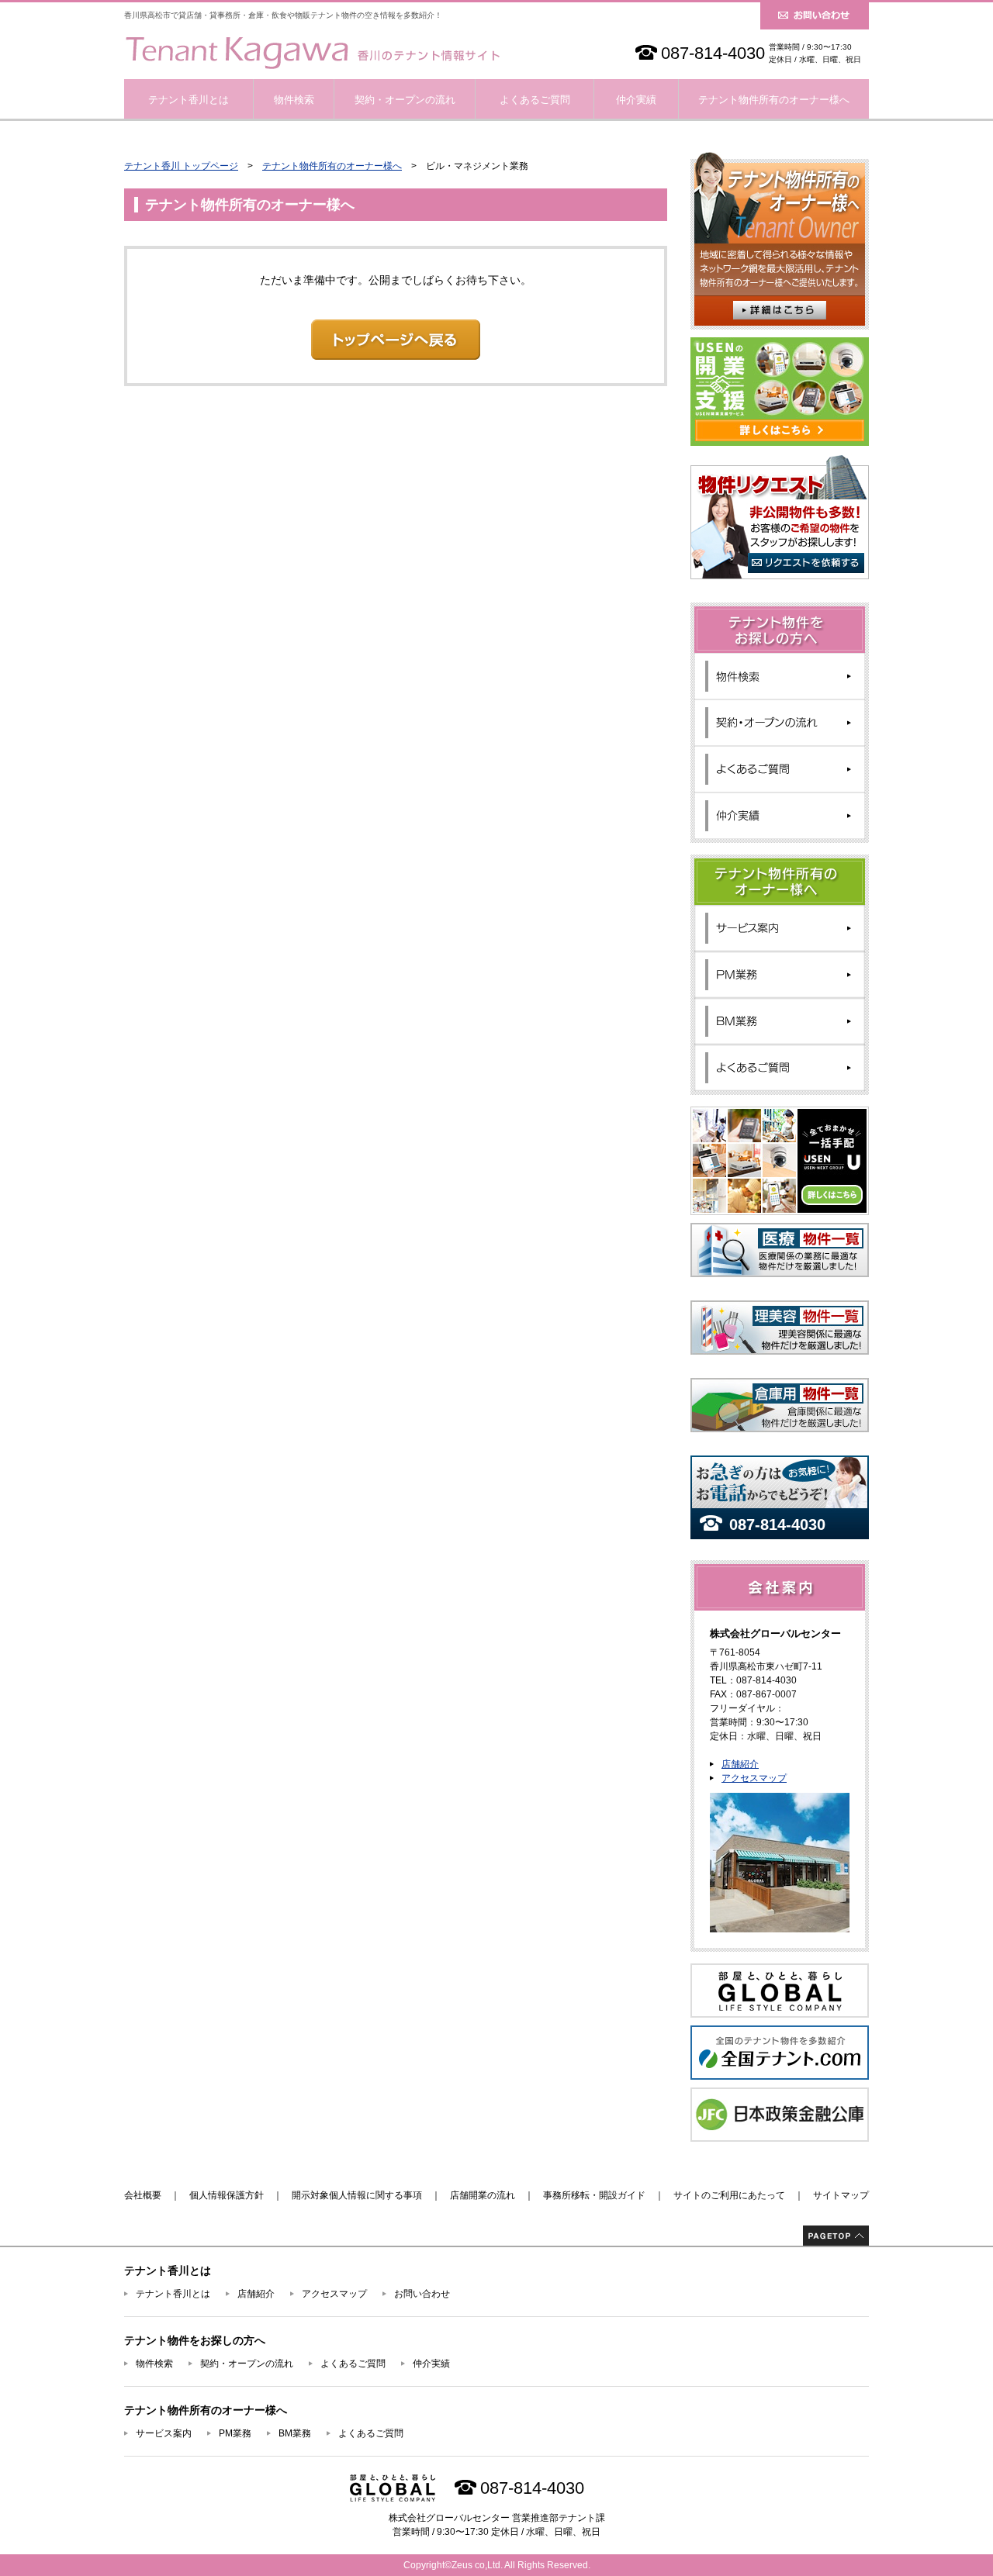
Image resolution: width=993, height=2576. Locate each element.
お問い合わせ (422, 2294)
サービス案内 (164, 2433)
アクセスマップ (754, 1778)
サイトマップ (841, 2195)
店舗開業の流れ (483, 2195)
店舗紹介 (740, 1764)
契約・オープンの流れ (405, 100)
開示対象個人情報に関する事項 (357, 2195)
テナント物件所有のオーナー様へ (774, 100)
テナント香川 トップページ (181, 166)
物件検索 (294, 100)
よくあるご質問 (535, 100)
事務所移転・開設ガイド (594, 2195)
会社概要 (143, 2195)
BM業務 (295, 2433)
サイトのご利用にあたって (729, 2195)
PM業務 (235, 2433)
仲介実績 (636, 100)
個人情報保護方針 (227, 2195)
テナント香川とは (189, 100)
